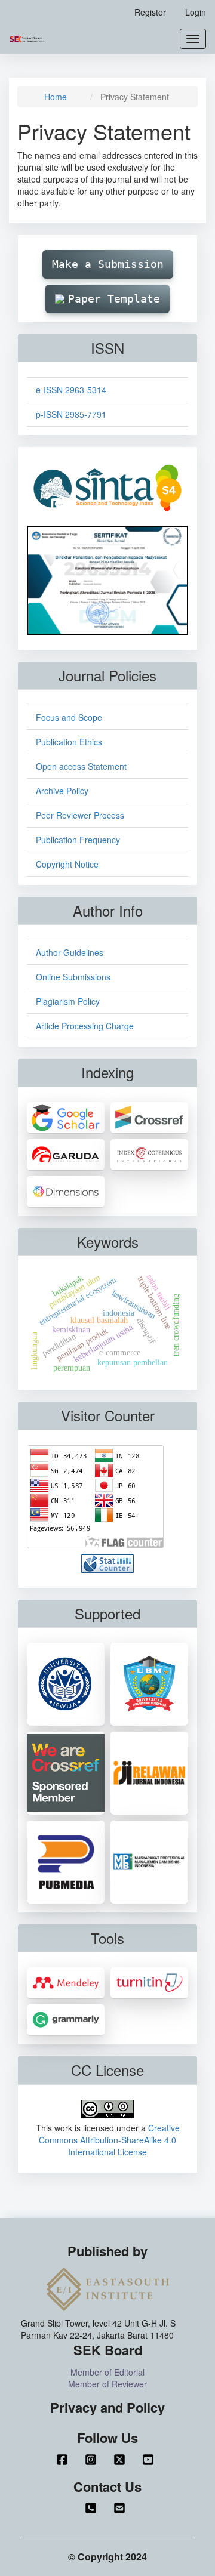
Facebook (64, 2460)
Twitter (122, 2460)
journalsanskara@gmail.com (122, 2508)
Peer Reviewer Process (80, 815)
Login (196, 12)
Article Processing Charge (85, 1026)
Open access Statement (81, 766)
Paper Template (114, 299)
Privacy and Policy (107, 2407)
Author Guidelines (70, 952)
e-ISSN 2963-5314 (71, 390)
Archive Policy (62, 791)
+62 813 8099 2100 (93, 2508)
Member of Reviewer (107, 2384)
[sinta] (107, 487)
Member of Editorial (107, 2372)
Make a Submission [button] (108, 264)
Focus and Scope (69, 717)
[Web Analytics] (107, 1562)
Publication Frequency (78, 840)
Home (56, 97)
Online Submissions (73, 977)
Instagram (93, 2460)
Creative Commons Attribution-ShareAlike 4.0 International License (109, 2140)
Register (150, 12)
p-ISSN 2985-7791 (71, 414)
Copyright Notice (67, 864)
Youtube (150, 2460)
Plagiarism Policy (68, 1001)
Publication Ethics (69, 742)
